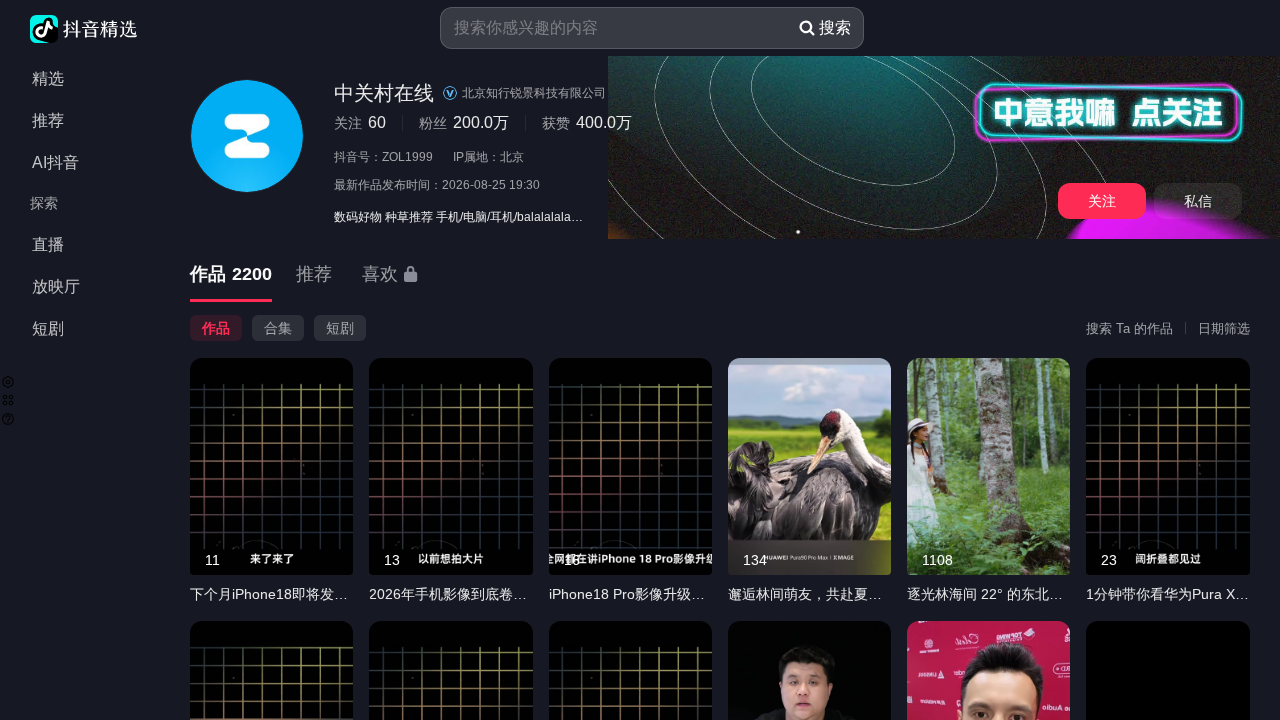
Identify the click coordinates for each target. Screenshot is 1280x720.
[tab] (231, 275)
